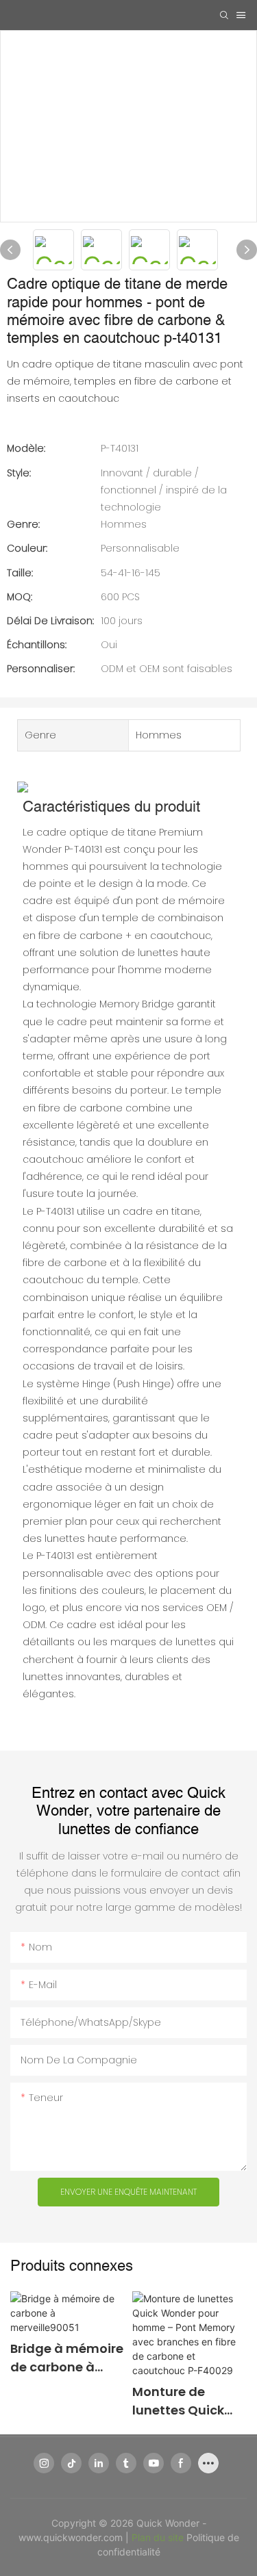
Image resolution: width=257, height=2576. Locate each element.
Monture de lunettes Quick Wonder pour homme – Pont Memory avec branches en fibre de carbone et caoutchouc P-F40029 (187, 2401)
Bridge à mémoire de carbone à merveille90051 (67, 2358)
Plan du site (159, 2537)
